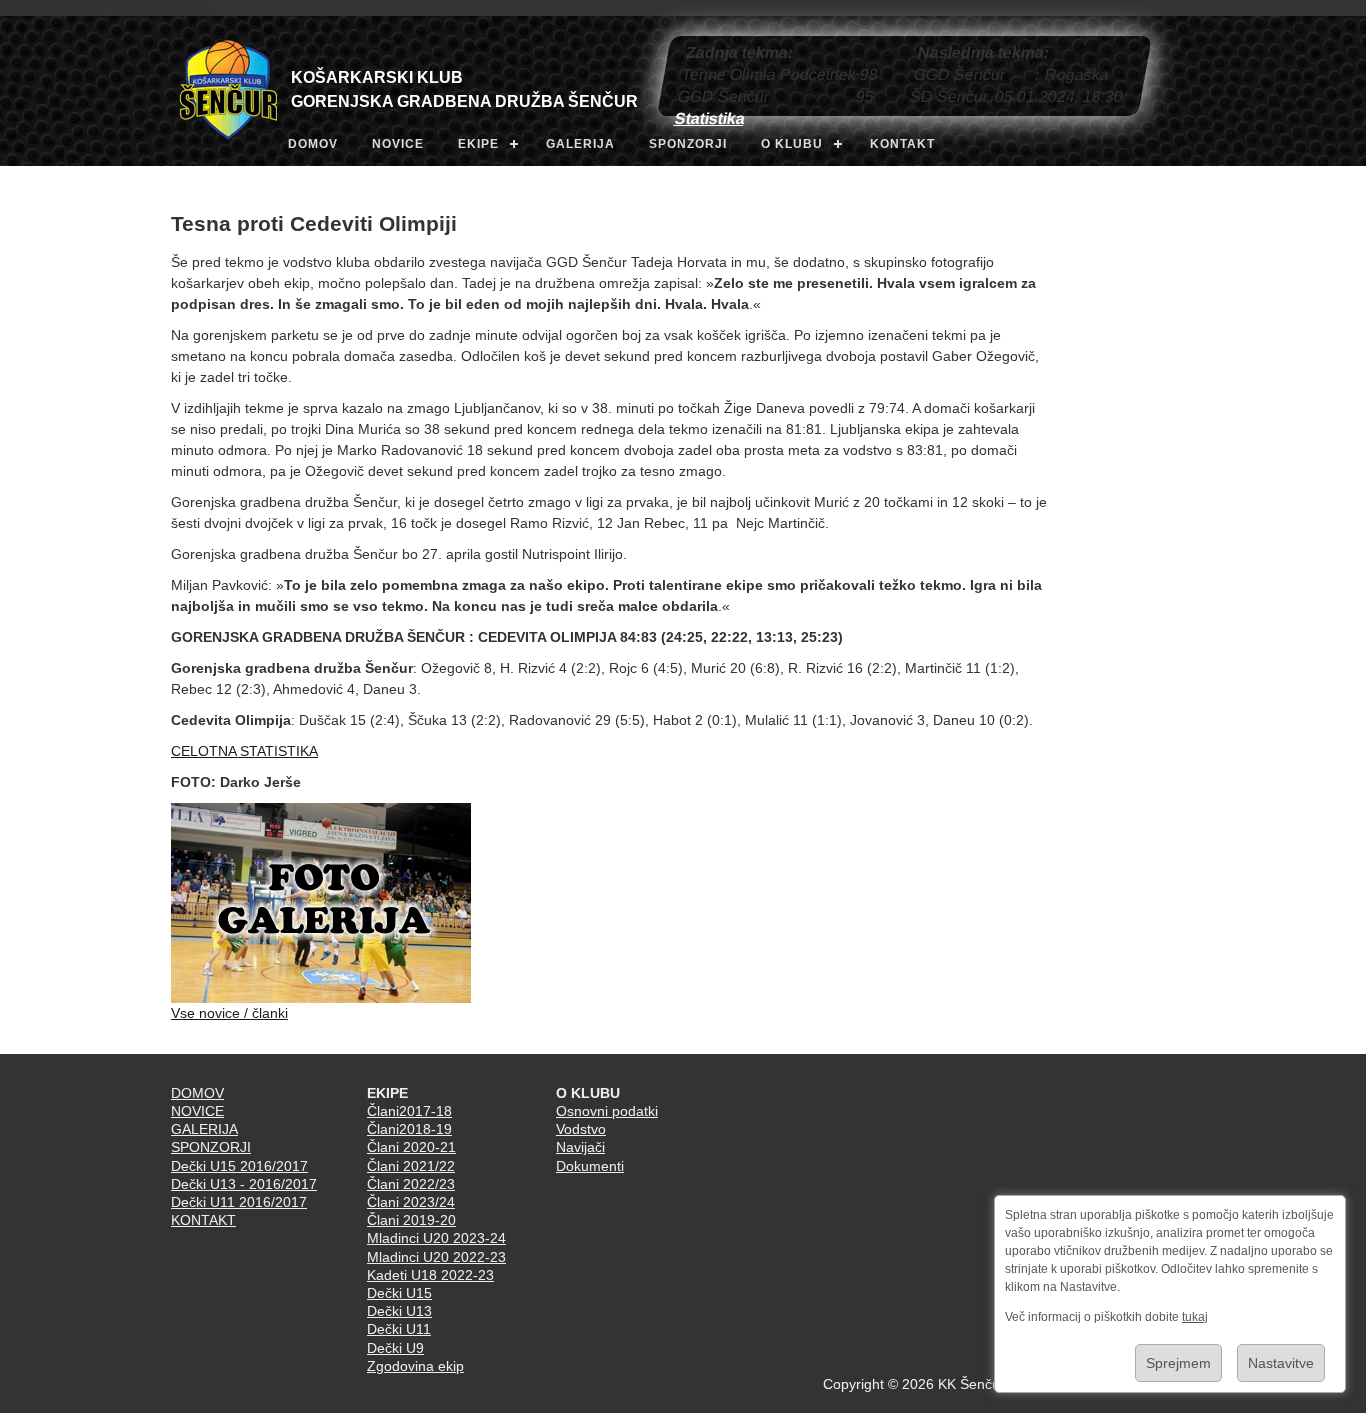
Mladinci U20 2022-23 (436, 1257)
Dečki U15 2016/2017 (239, 1166)
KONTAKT (902, 144)
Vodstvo (581, 1129)
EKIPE (478, 144)
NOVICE (398, 144)
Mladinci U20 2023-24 (436, 1238)
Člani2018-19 (409, 1129)
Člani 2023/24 (411, 1202)
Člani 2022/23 (411, 1184)
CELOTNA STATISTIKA (244, 751)
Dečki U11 (399, 1329)
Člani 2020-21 (411, 1147)
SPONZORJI (688, 144)
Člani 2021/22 (411, 1166)
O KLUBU (792, 144)
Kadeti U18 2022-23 (430, 1275)
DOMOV (313, 144)
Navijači (580, 1147)
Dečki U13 (399, 1311)
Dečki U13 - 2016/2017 (244, 1184)
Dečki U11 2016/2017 (239, 1202)
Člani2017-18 (409, 1111)
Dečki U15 (399, 1293)
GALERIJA (580, 144)
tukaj (1195, 1317)
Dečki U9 (395, 1348)
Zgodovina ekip (415, 1366)
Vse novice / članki (229, 1013)
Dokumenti (590, 1166)
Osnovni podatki (607, 1111)
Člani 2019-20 (411, 1220)
